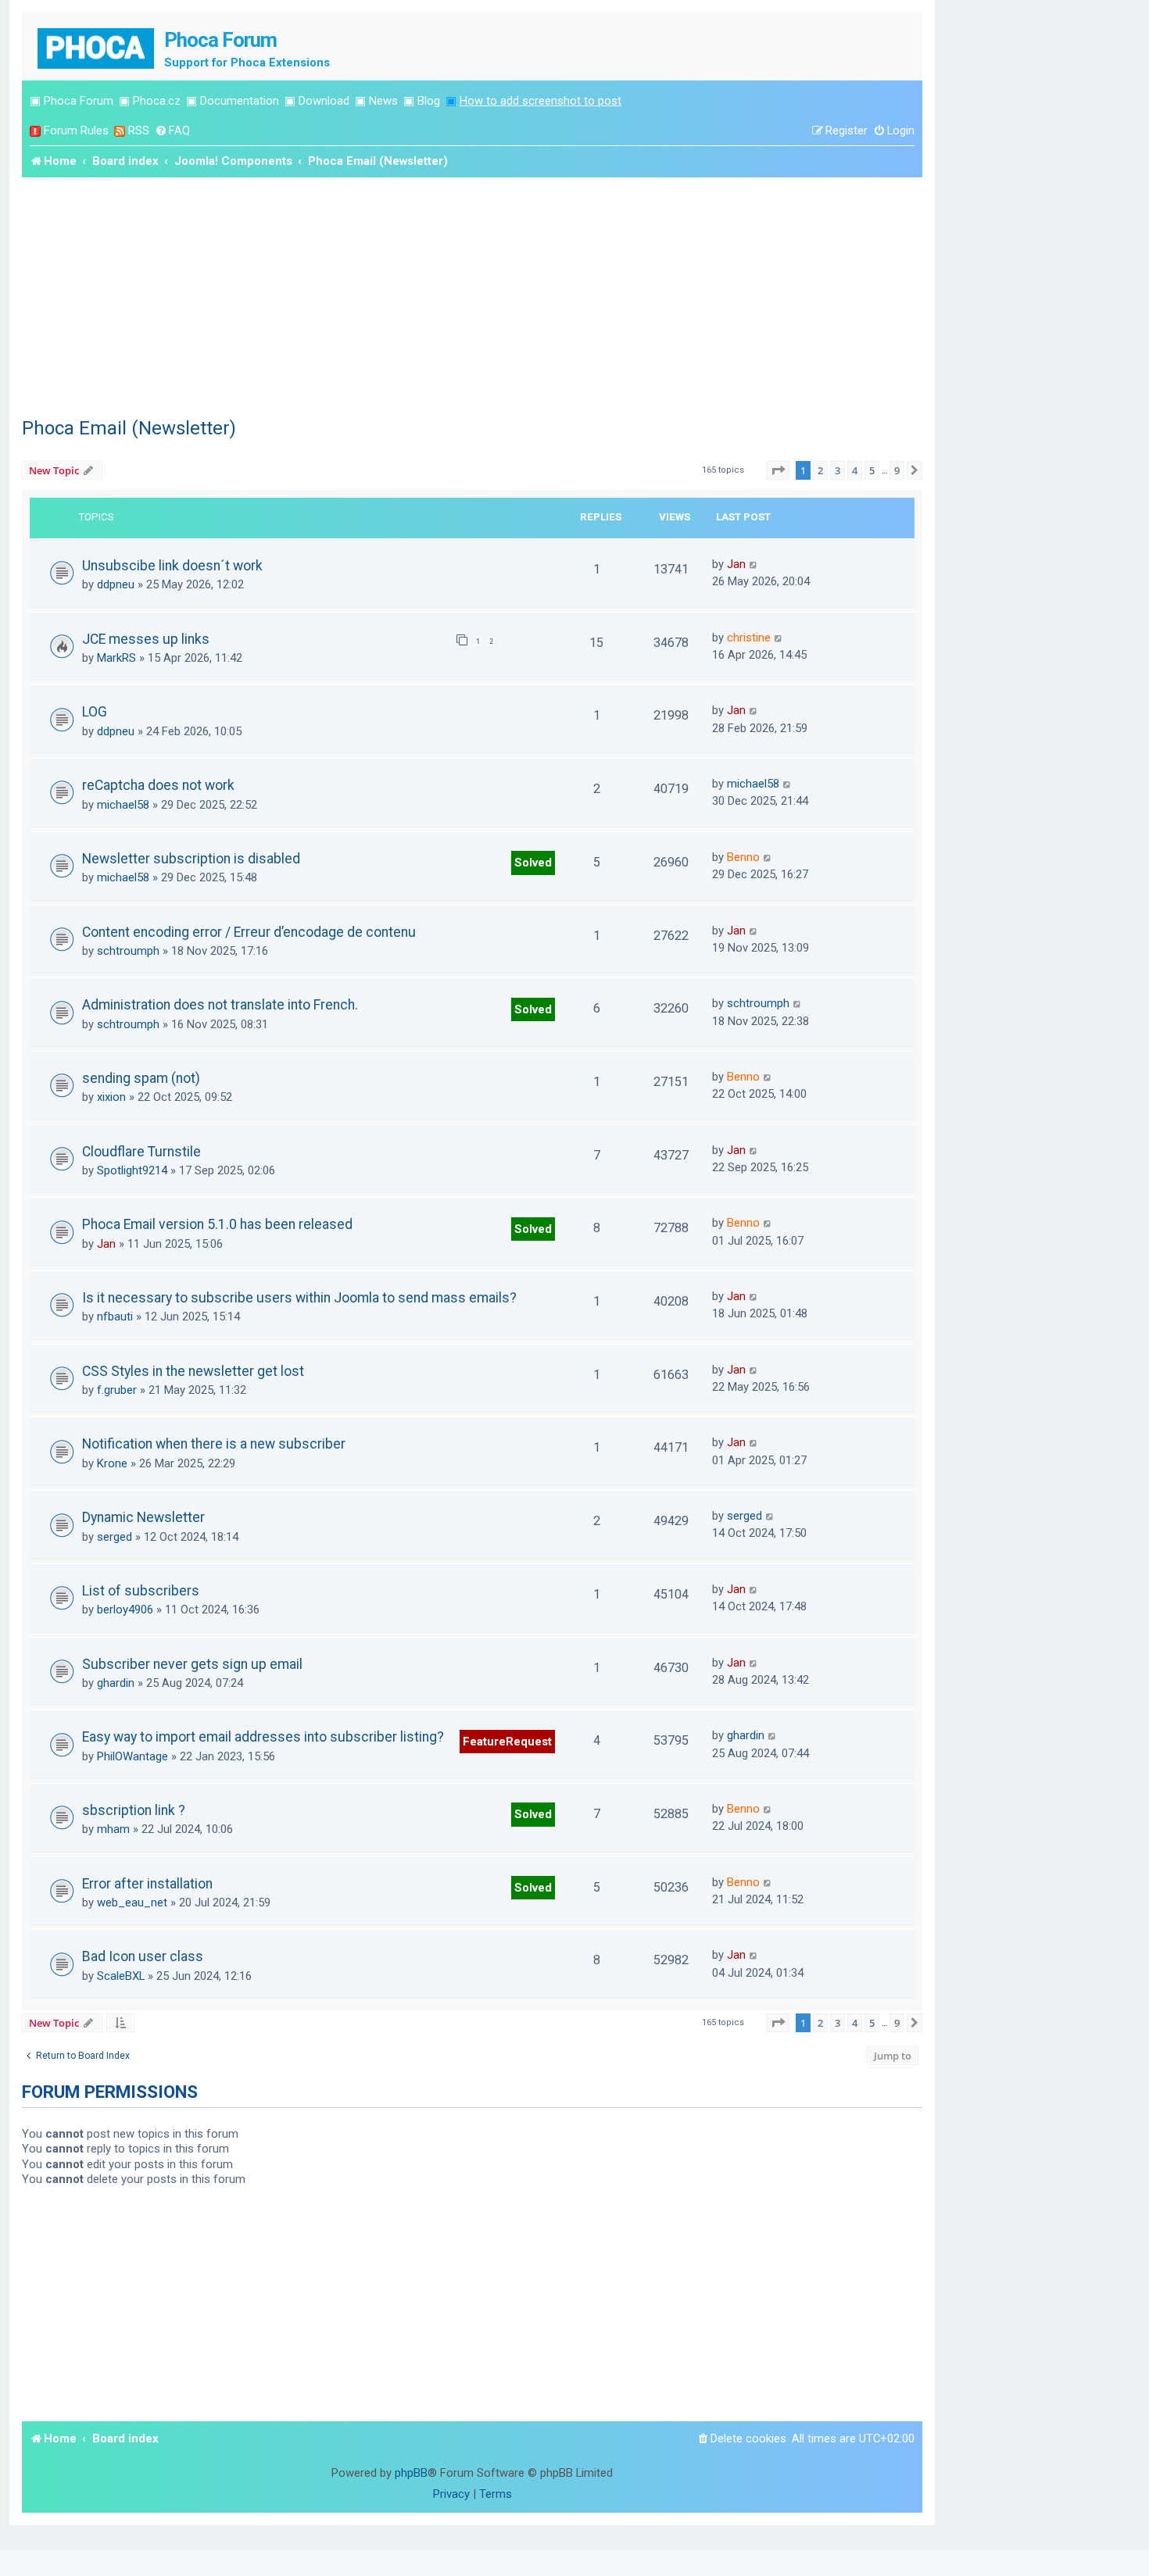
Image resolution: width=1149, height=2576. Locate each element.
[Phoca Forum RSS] (120, 131)
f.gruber (117, 1390)
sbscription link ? (134, 1810)
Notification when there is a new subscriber (214, 1444)
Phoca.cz (157, 101)
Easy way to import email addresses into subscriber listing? (263, 1737)
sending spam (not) (141, 1078)
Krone (112, 1463)
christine (749, 638)
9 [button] (897, 470)
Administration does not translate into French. (220, 1005)
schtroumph (128, 951)
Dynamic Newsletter (143, 1517)
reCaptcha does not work (158, 785)
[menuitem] (172, 131)
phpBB (411, 2473)
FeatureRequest (507, 1742)
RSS (139, 130)
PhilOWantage (132, 1756)
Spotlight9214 (132, 1170)
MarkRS (116, 658)
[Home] (97, 46)
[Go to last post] (754, 564)
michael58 (123, 805)
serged (115, 1537)
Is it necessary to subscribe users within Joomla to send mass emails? (299, 1298)
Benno (743, 857)
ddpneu (116, 584)
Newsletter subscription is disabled (191, 859)
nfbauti (115, 1317)
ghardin (116, 1683)
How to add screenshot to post (540, 101)
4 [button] (855, 470)
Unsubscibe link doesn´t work (172, 566)
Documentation (240, 101)
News (383, 101)
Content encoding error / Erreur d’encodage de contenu (249, 932)
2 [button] (820, 470)
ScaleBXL (121, 1976)
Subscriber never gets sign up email (192, 1664)
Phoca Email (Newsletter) (129, 428)
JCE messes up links (146, 639)
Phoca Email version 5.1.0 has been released (217, 1224)
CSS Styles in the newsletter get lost (193, 1371)
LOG (95, 712)
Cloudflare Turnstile (141, 1152)
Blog (429, 101)
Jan (736, 564)
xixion (111, 1097)
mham (113, 1829)
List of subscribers (141, 1591)
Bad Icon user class (143, 1956)
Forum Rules (76, 130)
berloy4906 (125, 1610)
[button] (778, 470)
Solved (533, 863)
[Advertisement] (472, 295)
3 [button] (838, 470)
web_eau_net (132, 1903)
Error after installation (147, 1884)
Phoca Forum (79, 101)
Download (324, 101)
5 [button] (872, 470)
